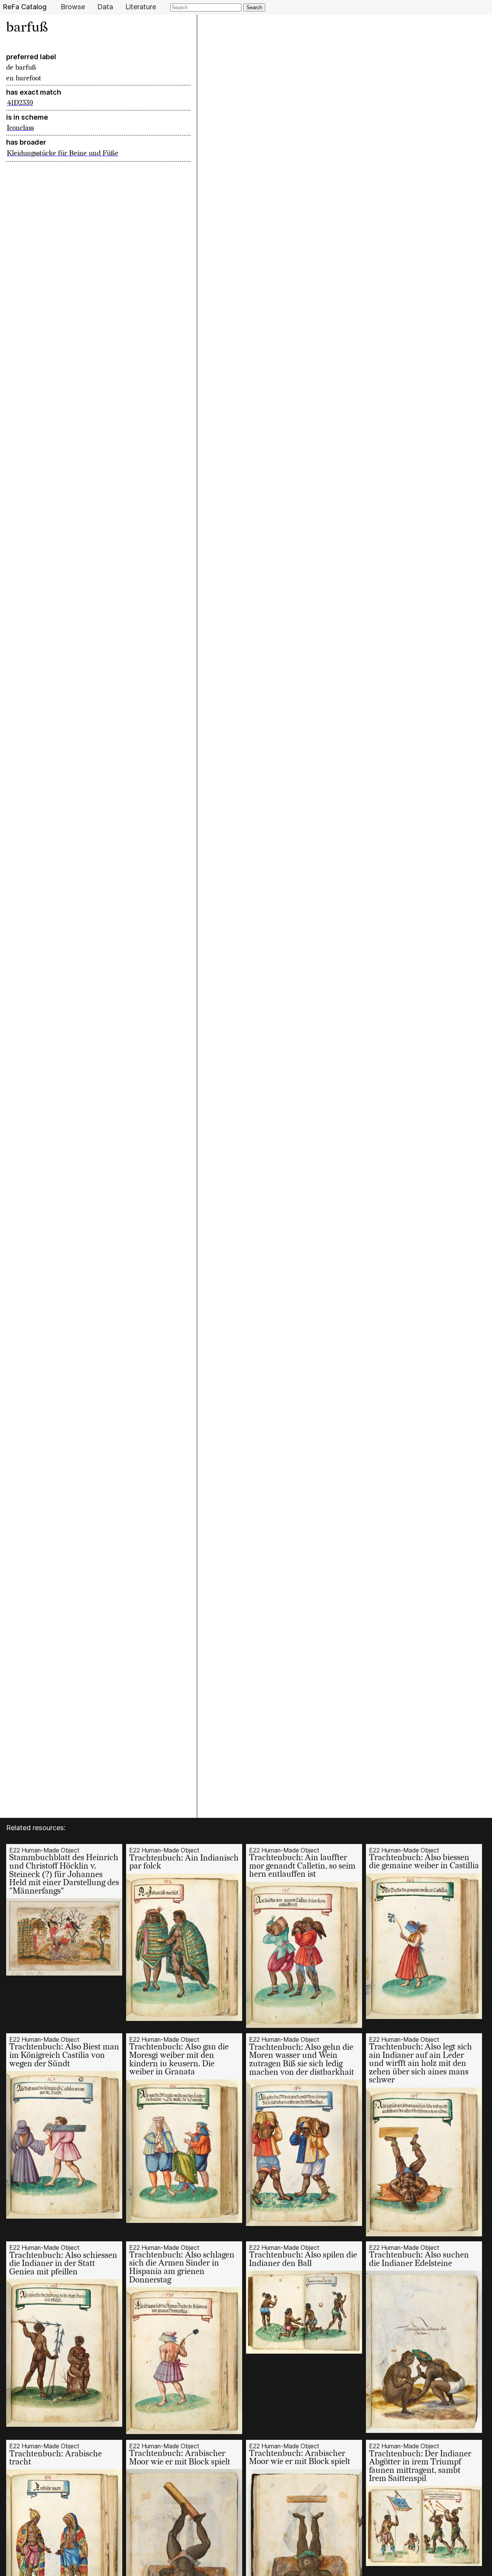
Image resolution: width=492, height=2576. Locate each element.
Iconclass (20, 128)
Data (105, 7)
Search (254, 8)
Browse (73, 7)
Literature (141, 7)
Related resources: (36, 1828)
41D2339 (20, 103)
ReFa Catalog (25, 7)
